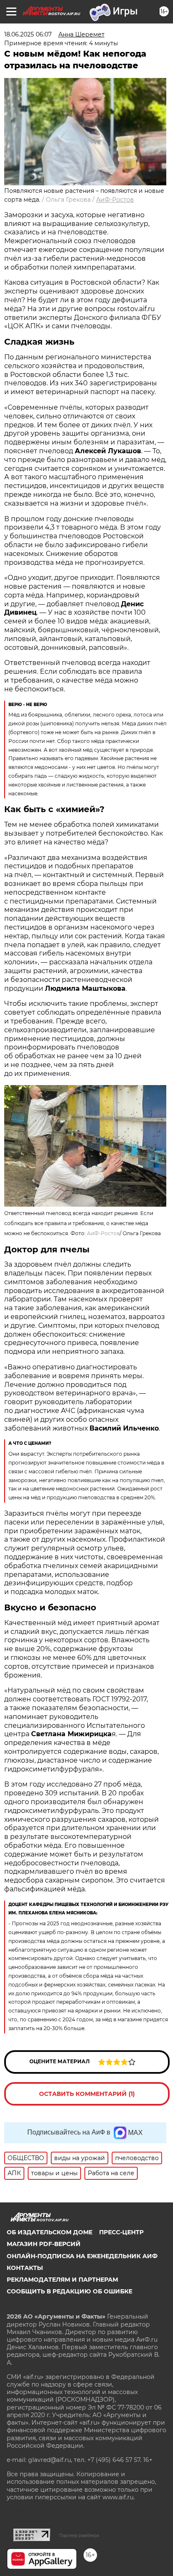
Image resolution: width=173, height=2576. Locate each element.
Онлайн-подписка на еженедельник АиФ (82, 2256)
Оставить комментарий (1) (87, 2094)
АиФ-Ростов (115, 200)
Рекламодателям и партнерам (62, 2280)
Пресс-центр (121, 2232)
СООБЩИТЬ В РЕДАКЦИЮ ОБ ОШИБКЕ (69, 2291)
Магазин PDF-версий (44, 2244)
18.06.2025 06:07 (28, 34)
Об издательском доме (50, 2232)
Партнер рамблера (79, 2535)
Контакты (25, 2268)
